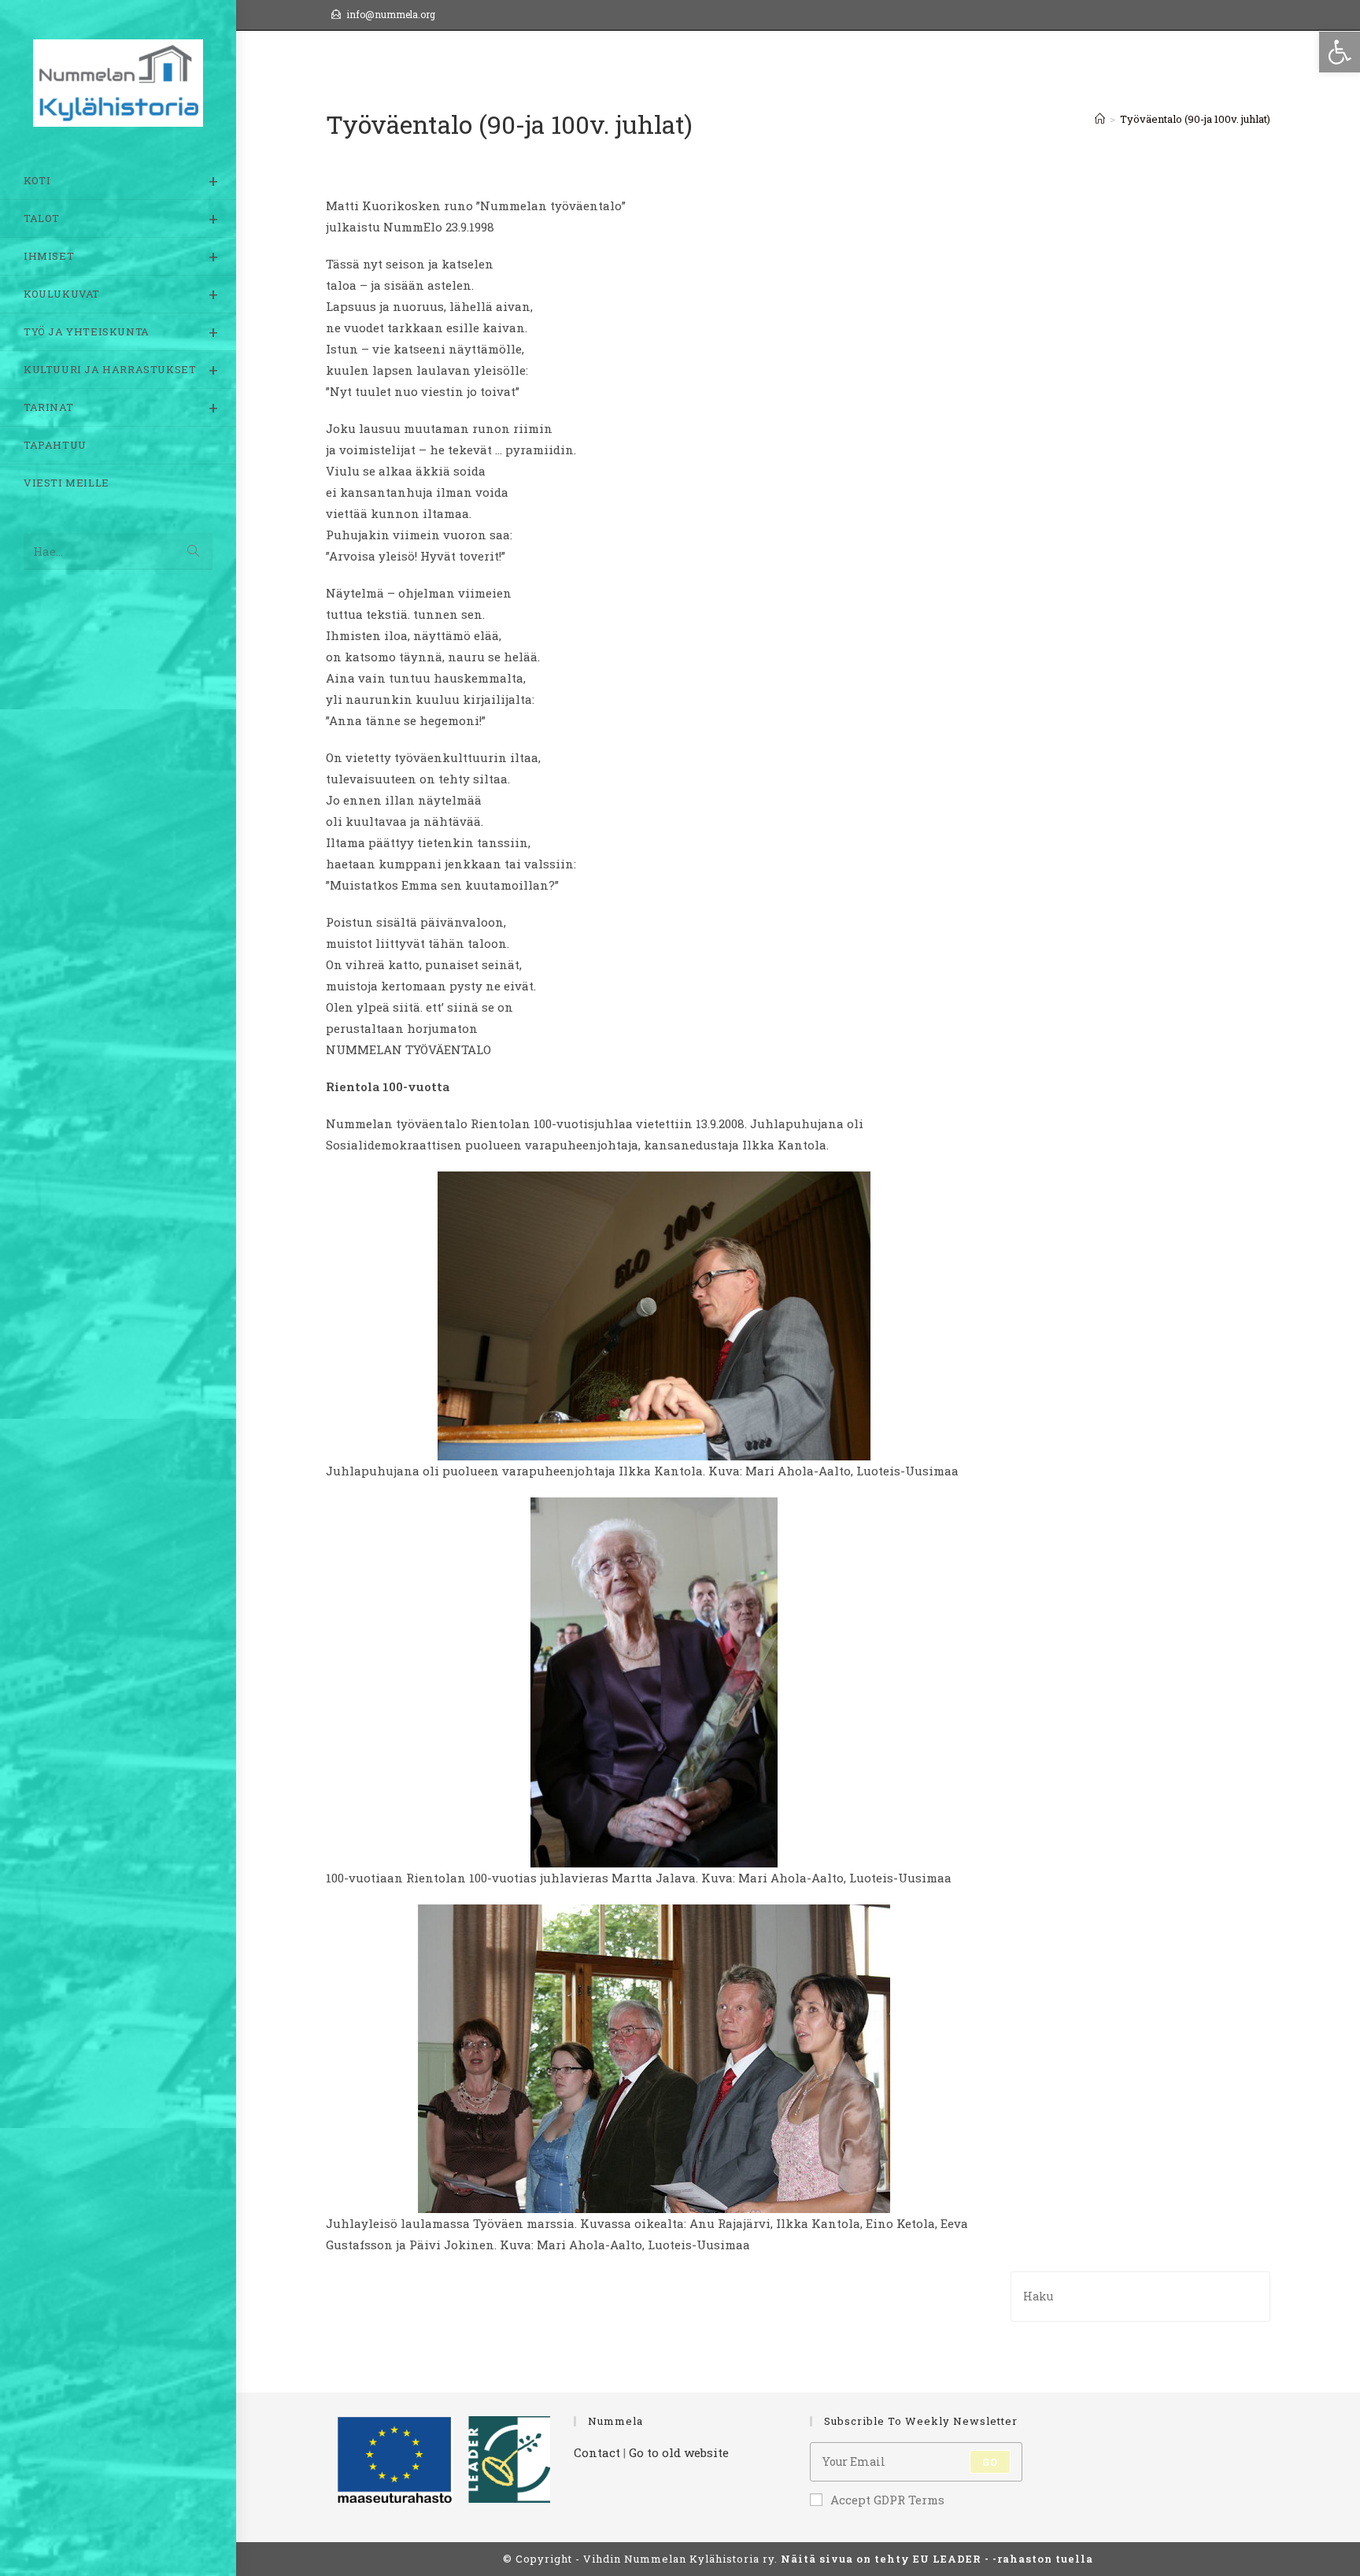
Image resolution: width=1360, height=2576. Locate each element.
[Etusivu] (1100, 119)
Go (990, 2462)
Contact (597, 2452)
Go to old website (679, 2452)
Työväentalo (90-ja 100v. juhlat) (1195, 119)
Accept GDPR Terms (887, 2500)
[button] (1340, 52)
